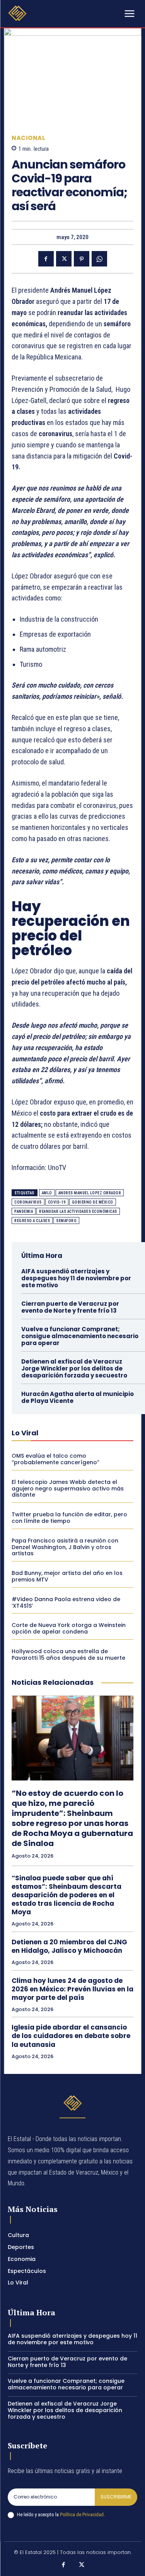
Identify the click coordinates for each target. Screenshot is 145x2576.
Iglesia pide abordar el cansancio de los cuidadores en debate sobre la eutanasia (71, 2036)
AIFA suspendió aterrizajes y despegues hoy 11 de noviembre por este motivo (76, 1278)
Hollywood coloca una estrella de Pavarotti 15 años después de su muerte (68, 1655)
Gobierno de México (93, 1202)
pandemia (24, 1211)
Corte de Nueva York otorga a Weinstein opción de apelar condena (69, 1628)
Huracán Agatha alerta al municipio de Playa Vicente (78, 1397)
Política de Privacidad (82, 2514)
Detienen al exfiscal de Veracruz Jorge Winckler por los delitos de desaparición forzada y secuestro (74, 1368)
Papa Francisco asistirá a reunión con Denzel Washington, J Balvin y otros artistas (65, 1547)
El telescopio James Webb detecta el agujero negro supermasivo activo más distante (68, 1489)
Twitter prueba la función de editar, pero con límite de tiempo (69, 1518)
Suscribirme (116, 2497)
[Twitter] (64, 259)
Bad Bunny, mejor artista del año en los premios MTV (67, 1576)
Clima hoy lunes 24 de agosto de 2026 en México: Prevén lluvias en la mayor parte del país (72, 1989)
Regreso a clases (32, 1221)
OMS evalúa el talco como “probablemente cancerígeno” (55, 1459)
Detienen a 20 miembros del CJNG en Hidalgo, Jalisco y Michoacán (69, 1946)
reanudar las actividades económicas (78, 1211)
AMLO (47, 1193)
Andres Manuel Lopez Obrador (90, 1193)
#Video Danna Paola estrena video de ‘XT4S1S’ (66, 1602)
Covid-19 (57, 1202)
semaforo (66, 1221)
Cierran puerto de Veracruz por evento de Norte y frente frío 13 (70, 1307)
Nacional (28, 138)
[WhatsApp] (99, 259)
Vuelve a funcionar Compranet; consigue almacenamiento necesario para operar (80, 1336)
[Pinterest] (82, 259)
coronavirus (28, 1202)
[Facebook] (46, 259)
